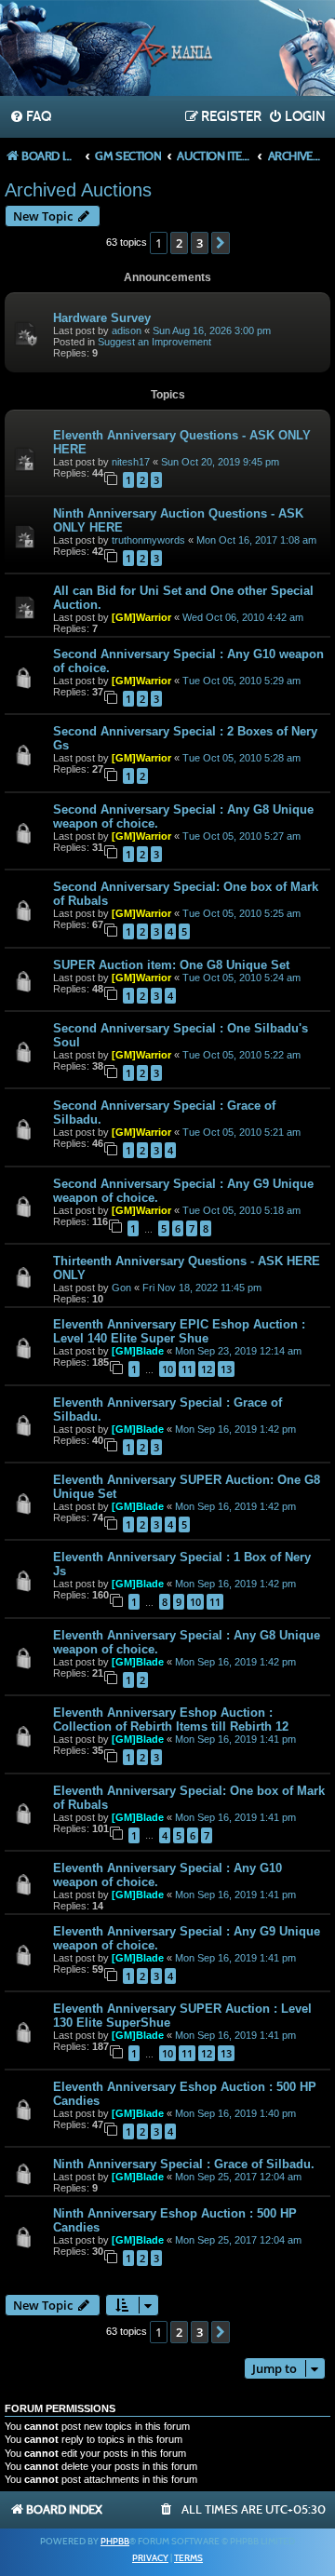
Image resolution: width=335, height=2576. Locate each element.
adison (127, 330)
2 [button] (179, 243)
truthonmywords (148, 540)
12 (207, 1369)
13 (226, 1369)
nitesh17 (131, 462)
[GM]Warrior (141, 617)
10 (167, 1369)
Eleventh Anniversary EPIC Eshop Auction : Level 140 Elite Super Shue (179, 1331)
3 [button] (200, 243)
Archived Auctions (78, 190)
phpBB (115, 2542)
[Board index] (167, 50)
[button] (221, 243)
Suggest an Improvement (154, 342)
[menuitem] (30, 117)
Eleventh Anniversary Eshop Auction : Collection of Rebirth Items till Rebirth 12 (171, 1720)
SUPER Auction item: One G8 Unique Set (171, 965)
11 (187, 1369)
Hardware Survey (102, 318)
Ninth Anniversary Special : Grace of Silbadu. (184, 2164)
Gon (121, 1288)
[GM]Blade (138, 1351)
